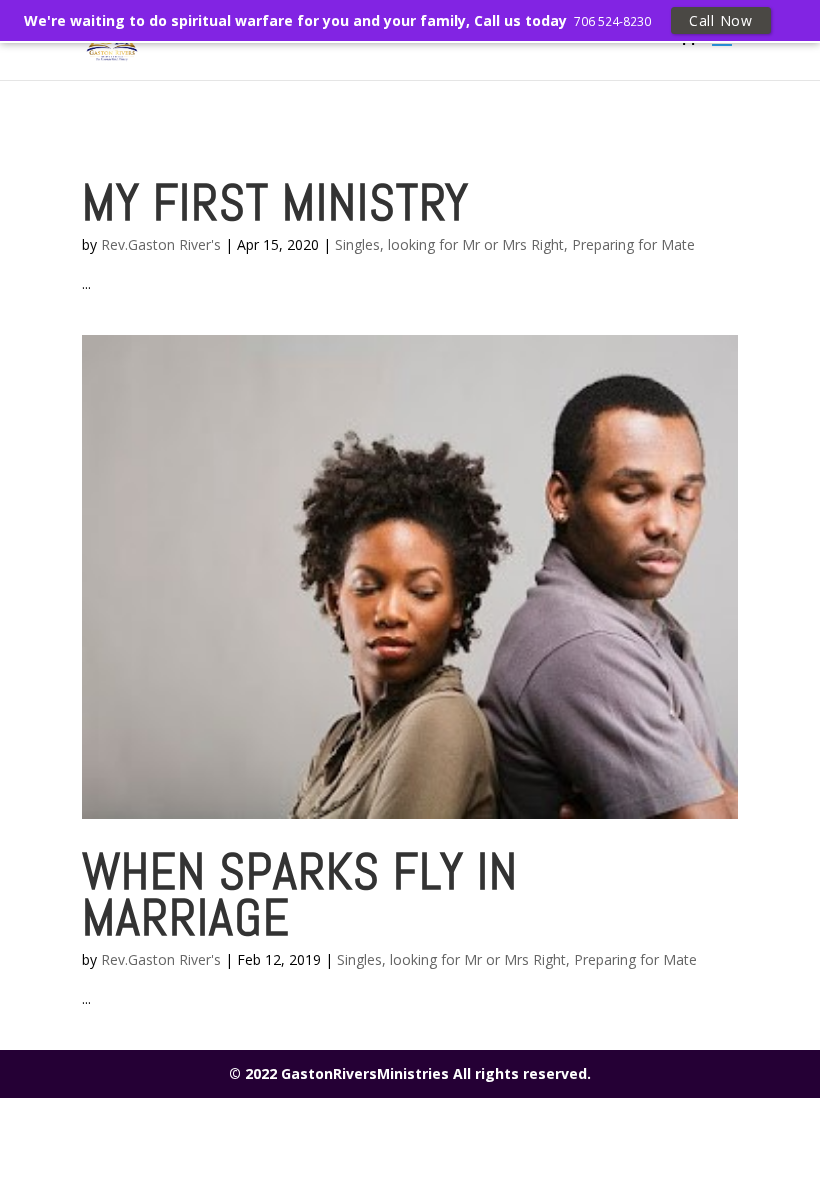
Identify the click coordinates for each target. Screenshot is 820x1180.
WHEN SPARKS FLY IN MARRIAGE (300, 894)
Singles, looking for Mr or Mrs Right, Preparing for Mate (515, 244)
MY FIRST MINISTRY (275, 202)
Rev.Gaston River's (161, 244)
